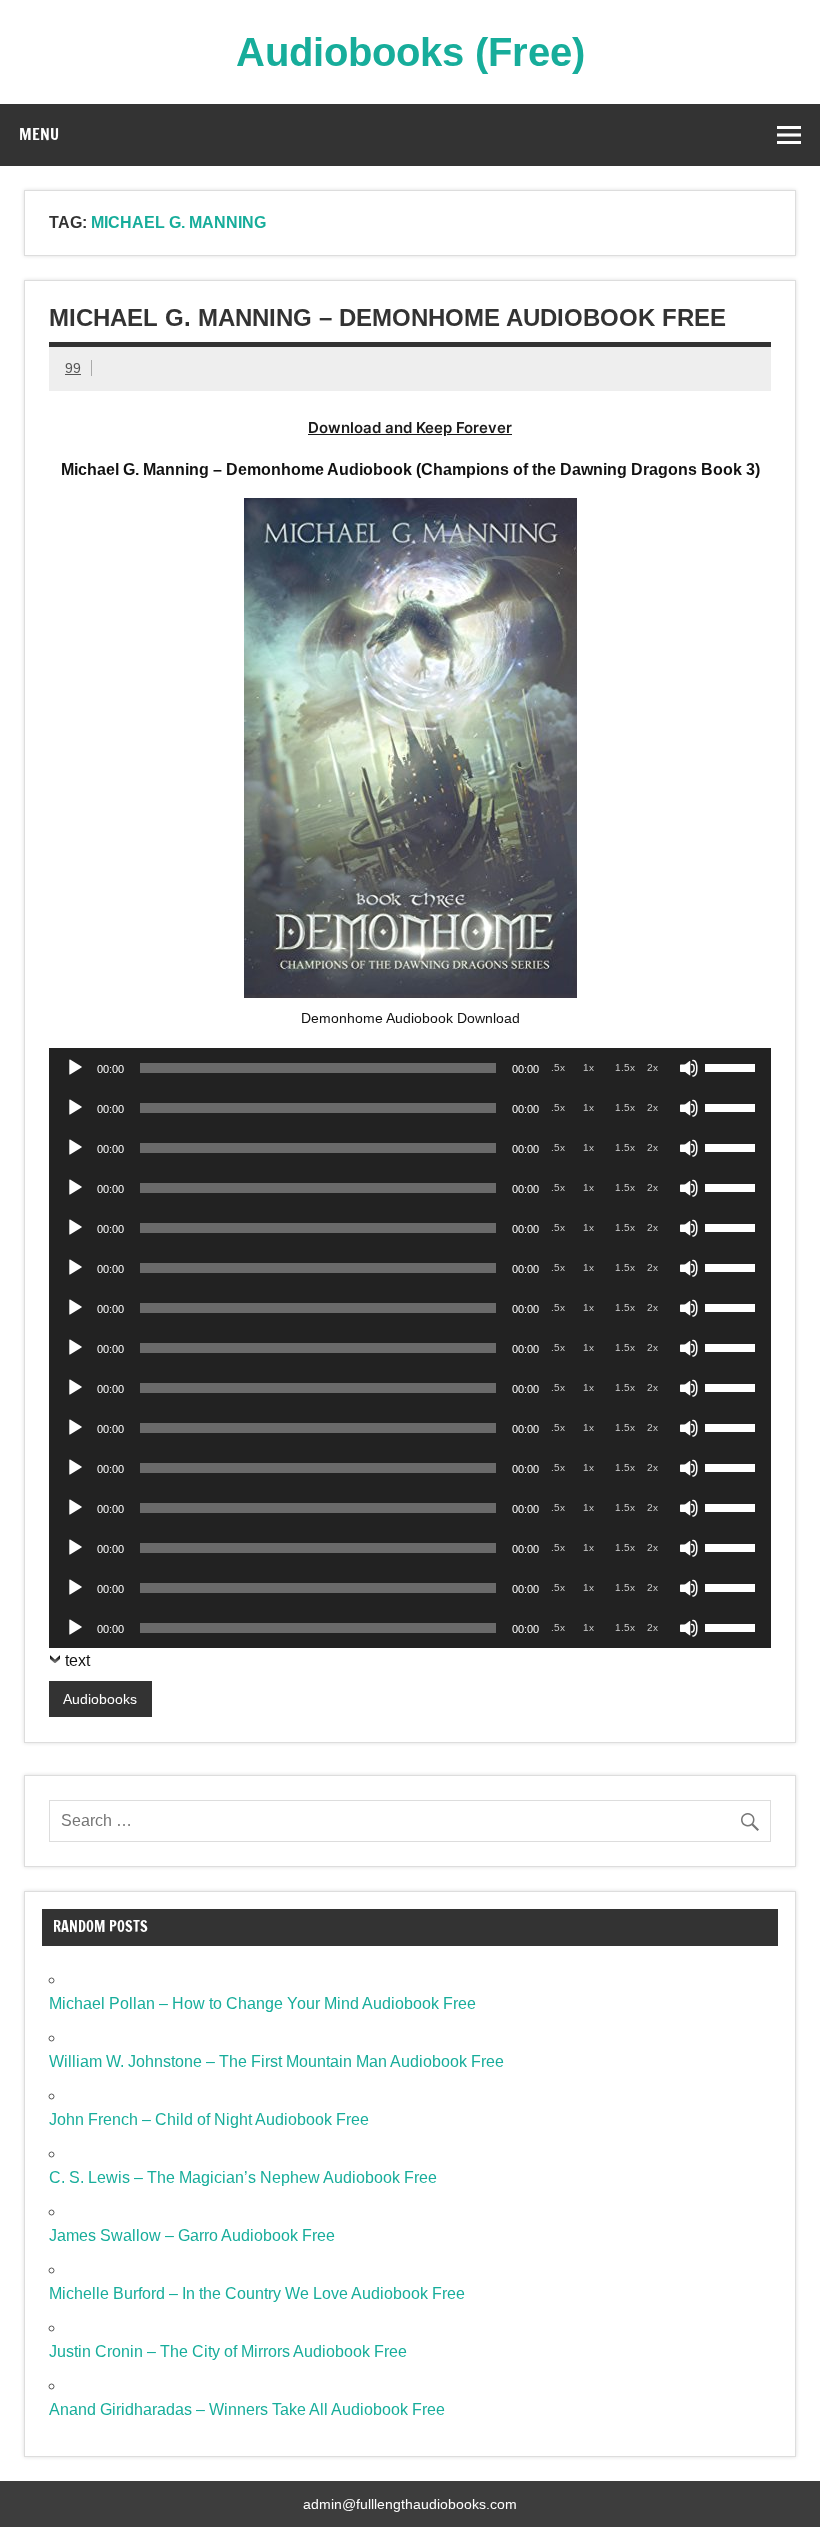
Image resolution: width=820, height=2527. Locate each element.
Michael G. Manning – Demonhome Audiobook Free (387, 317)
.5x (558, 1067)
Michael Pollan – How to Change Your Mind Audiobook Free (262, 2003)
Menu (39, 134)
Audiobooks (100, 1699)
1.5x (625, 1067)
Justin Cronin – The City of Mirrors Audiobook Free (228, 2351)
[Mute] (689, 1068)
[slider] (733, 1066)
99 (73, 368)
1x (588, 1067)
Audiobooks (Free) (410, 52)
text (77, 1660)
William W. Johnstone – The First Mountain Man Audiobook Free (276, 2061)
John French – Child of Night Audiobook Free (209, 2119)
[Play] (75, 1068)
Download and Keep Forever (410, 427)
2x (652, 1067)
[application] (410, 1068)
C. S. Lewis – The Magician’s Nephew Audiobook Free (243, 2177)
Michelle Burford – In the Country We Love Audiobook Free (257, 2293)
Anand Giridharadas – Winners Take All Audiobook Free (247, 2409)
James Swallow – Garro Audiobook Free (192, 2235)
